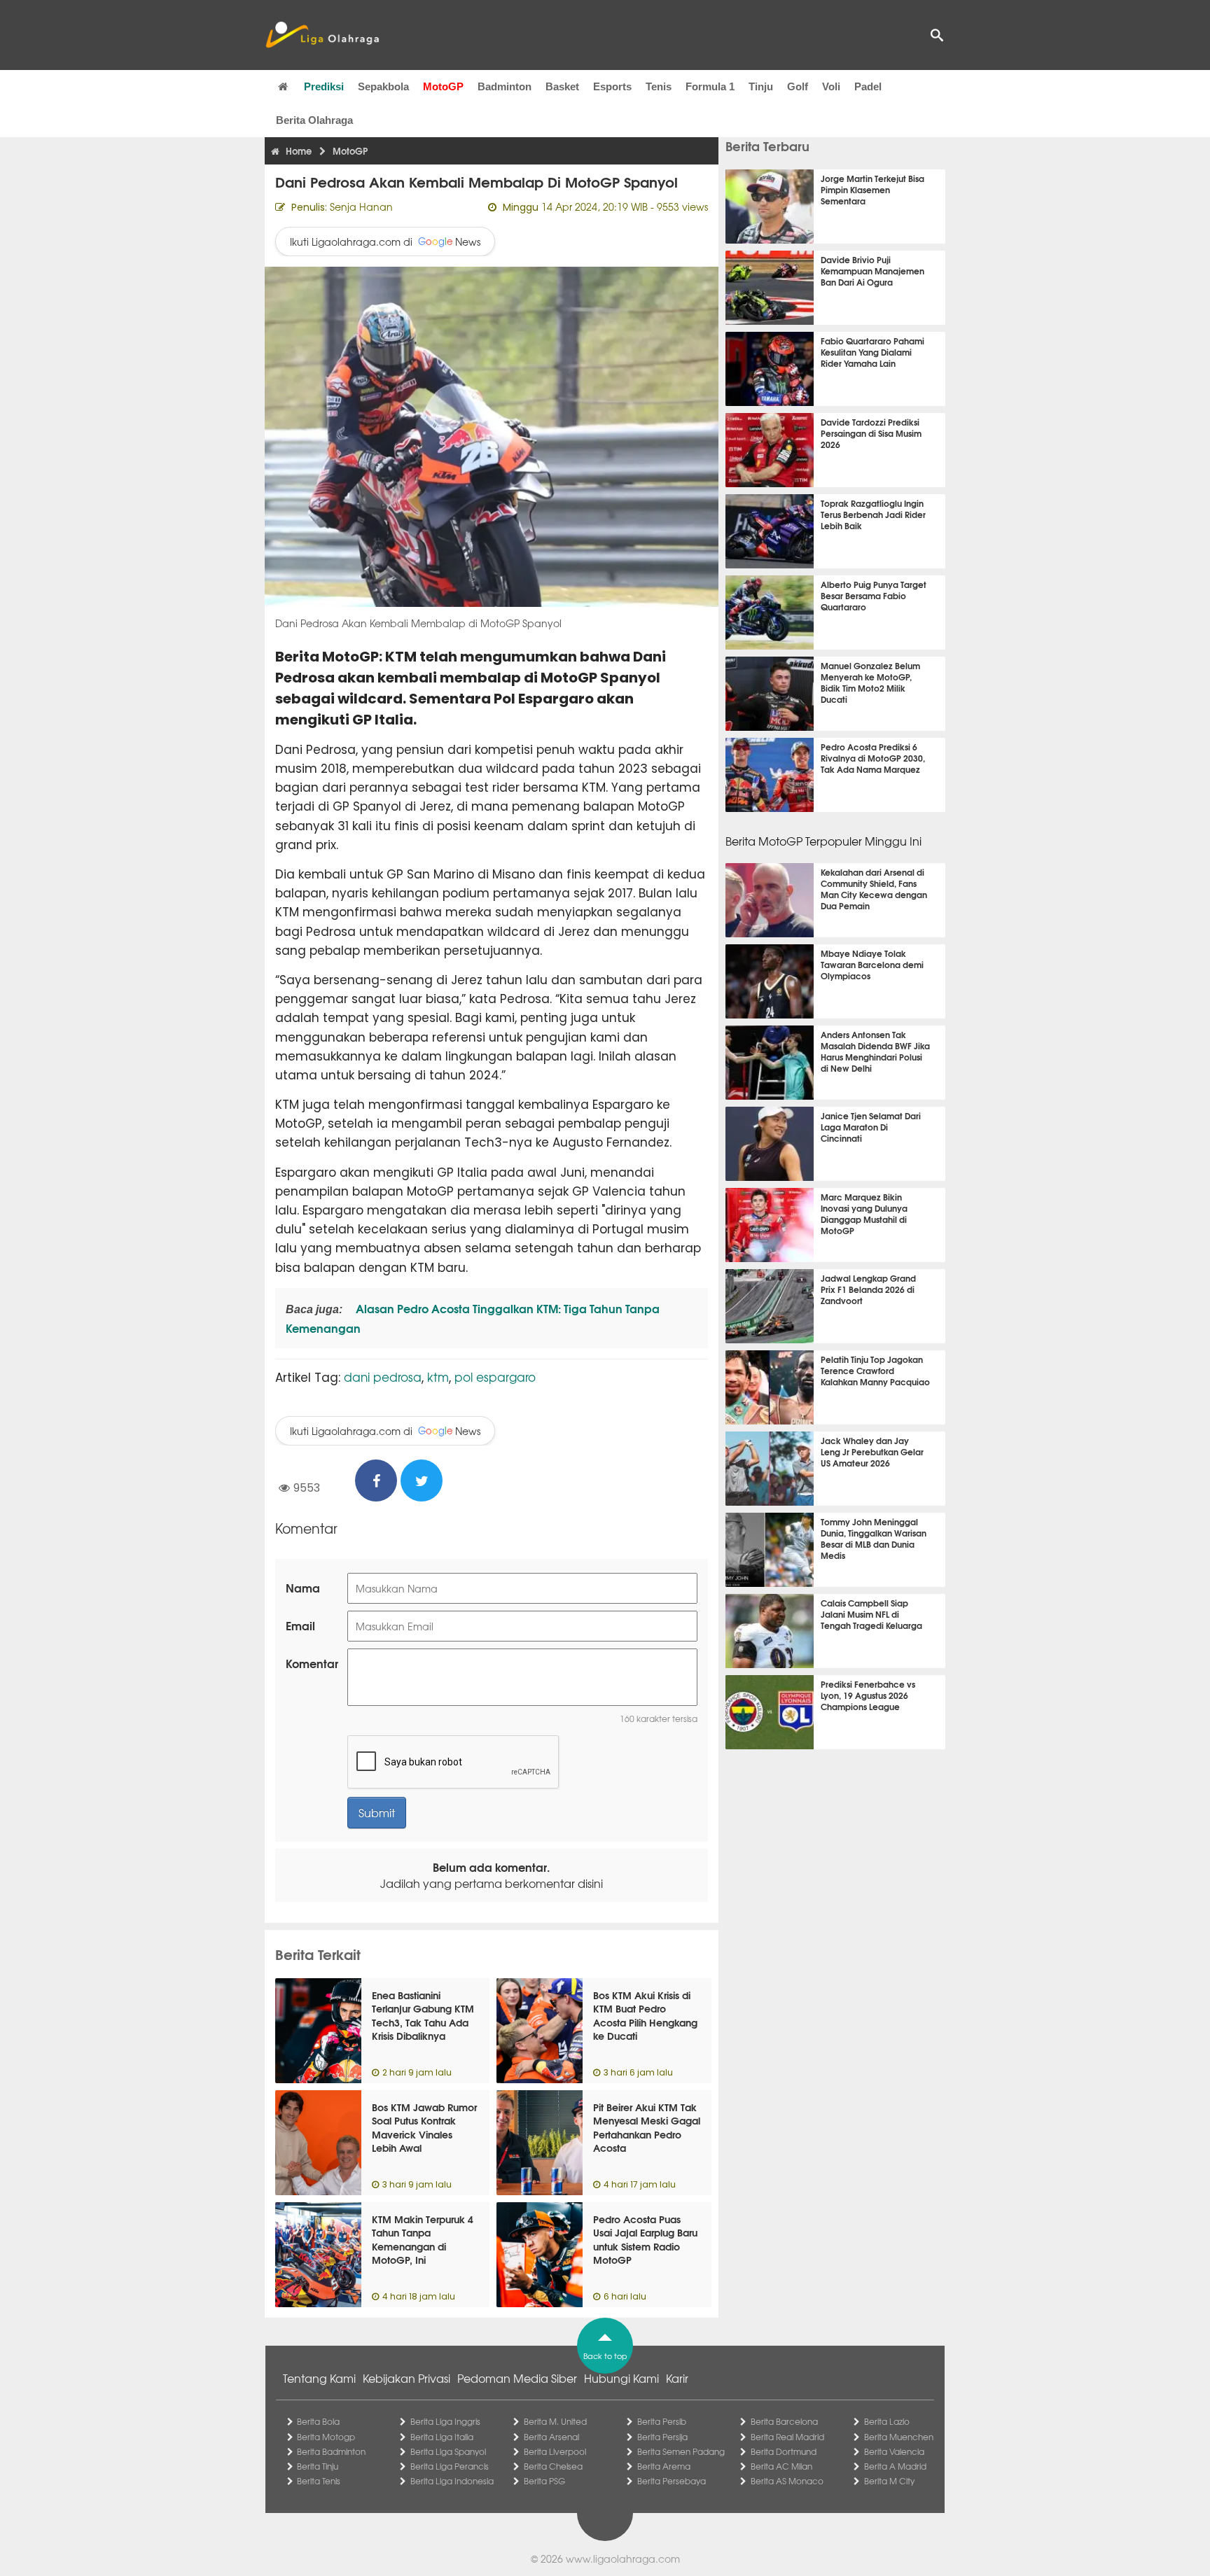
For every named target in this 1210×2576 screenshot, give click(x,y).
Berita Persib (662, 2421)
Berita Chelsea (553, 2466)
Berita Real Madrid (787, 2437)
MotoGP (443, 86)
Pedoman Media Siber (517, 2378)
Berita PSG (544, 2481)
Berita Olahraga (314, 120)
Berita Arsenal (551, 2437)
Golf (798, 86)
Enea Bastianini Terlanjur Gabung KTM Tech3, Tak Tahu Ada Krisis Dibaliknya (423, 2016)
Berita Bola (318, 2421)
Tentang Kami (319, 2378)
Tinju (761, 86)
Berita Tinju (318, 2466)
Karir (677, 2378)
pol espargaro (495, 1377)
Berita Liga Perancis (450, 2466)
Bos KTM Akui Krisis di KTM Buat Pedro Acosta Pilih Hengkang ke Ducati (645, 2016)
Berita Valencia (894, 2451)
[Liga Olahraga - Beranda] (322, 35)
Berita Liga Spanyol (448, 2451)
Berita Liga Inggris (445, 2421)
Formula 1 (710, 86)
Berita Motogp (326, 2437)
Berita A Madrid (895, 2466)
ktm (438, 1377)
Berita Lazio (887, 2421)
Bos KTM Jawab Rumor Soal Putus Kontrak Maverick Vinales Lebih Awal (424, 2128)
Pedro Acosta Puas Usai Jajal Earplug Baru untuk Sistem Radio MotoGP (645, 2240)
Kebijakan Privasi (406, 2378)
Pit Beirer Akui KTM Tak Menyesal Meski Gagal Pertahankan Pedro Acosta (647, 2128)
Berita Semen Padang (681, 2451)
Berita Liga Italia (442, 2437)
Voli (831, 86)
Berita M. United (555, 2421)
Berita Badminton (331, 2451)
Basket (562, 86)
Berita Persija (662, 2437)
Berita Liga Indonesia (452, 2481)
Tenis (659, 86)
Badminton (505, 86)
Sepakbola (383, 86)
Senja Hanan (361, 206)
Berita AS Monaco (787, 2481)
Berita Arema (664, 2466)
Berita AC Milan (781, 2466)
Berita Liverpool (555, 2451)
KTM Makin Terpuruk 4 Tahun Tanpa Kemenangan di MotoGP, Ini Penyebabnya (423, 2246)
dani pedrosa (383, 1377)
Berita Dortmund (784, 2451)
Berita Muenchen (899, 2437)
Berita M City (889, 2481)
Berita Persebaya (672, 2481)
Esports (612, 86)
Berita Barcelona (784, 2421)
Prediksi (324, 86)
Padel (868, 86)
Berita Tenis (319, 2481)
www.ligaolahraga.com (623, 2558)
